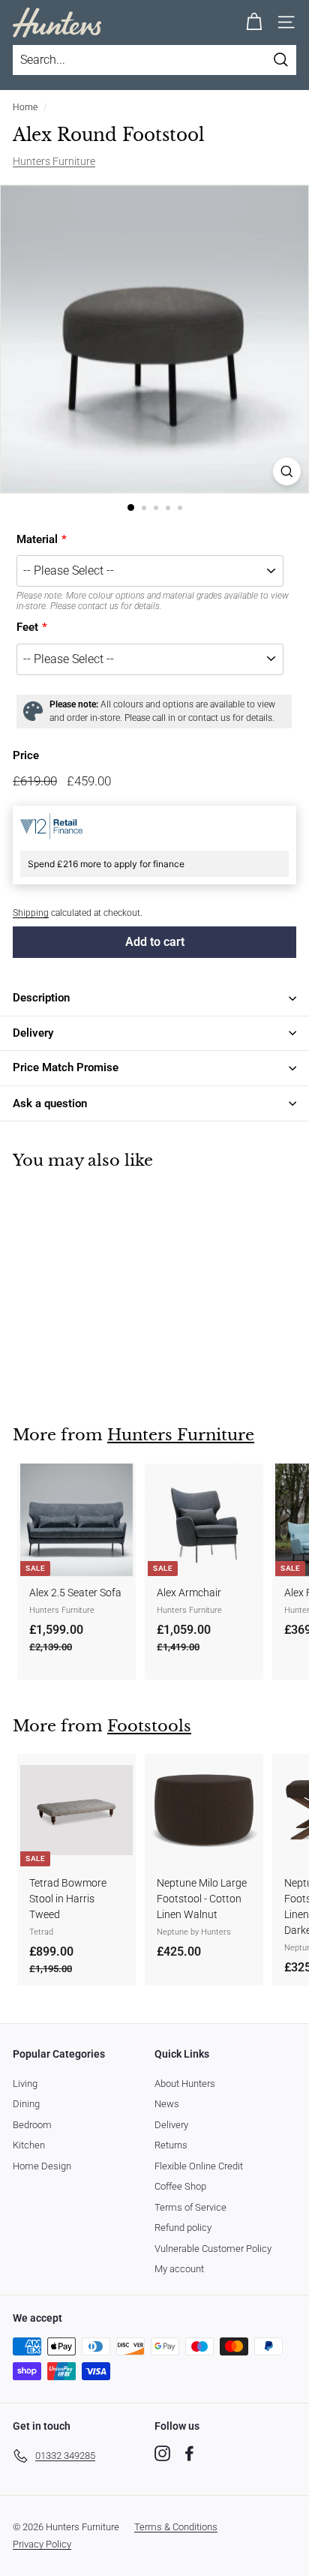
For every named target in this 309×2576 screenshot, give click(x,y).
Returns (171, 2145)
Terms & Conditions (176, 2527)
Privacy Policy (42, 2544)
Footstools (149, 1726)
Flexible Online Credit (199, 2166)
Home (25, 107)
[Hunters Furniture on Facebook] (189, 2453)
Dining (26, 2104)
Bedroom (32, 2125)
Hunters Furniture (54, 161)
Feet (27, 627)
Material (37, 539)
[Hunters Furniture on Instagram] (162, 2453)
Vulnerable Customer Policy (213, 2249)
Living (25, 2084)
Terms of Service (190, 2207)
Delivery (171, 2125)
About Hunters (185, 2084)
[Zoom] (287, 471)
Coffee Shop (180, 2186)
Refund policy (183, 2228)
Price (26, 755)
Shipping (31, 913)
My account (179, 2269)
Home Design (42, 2166)
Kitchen (29, 2145)
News (167, 2104)
